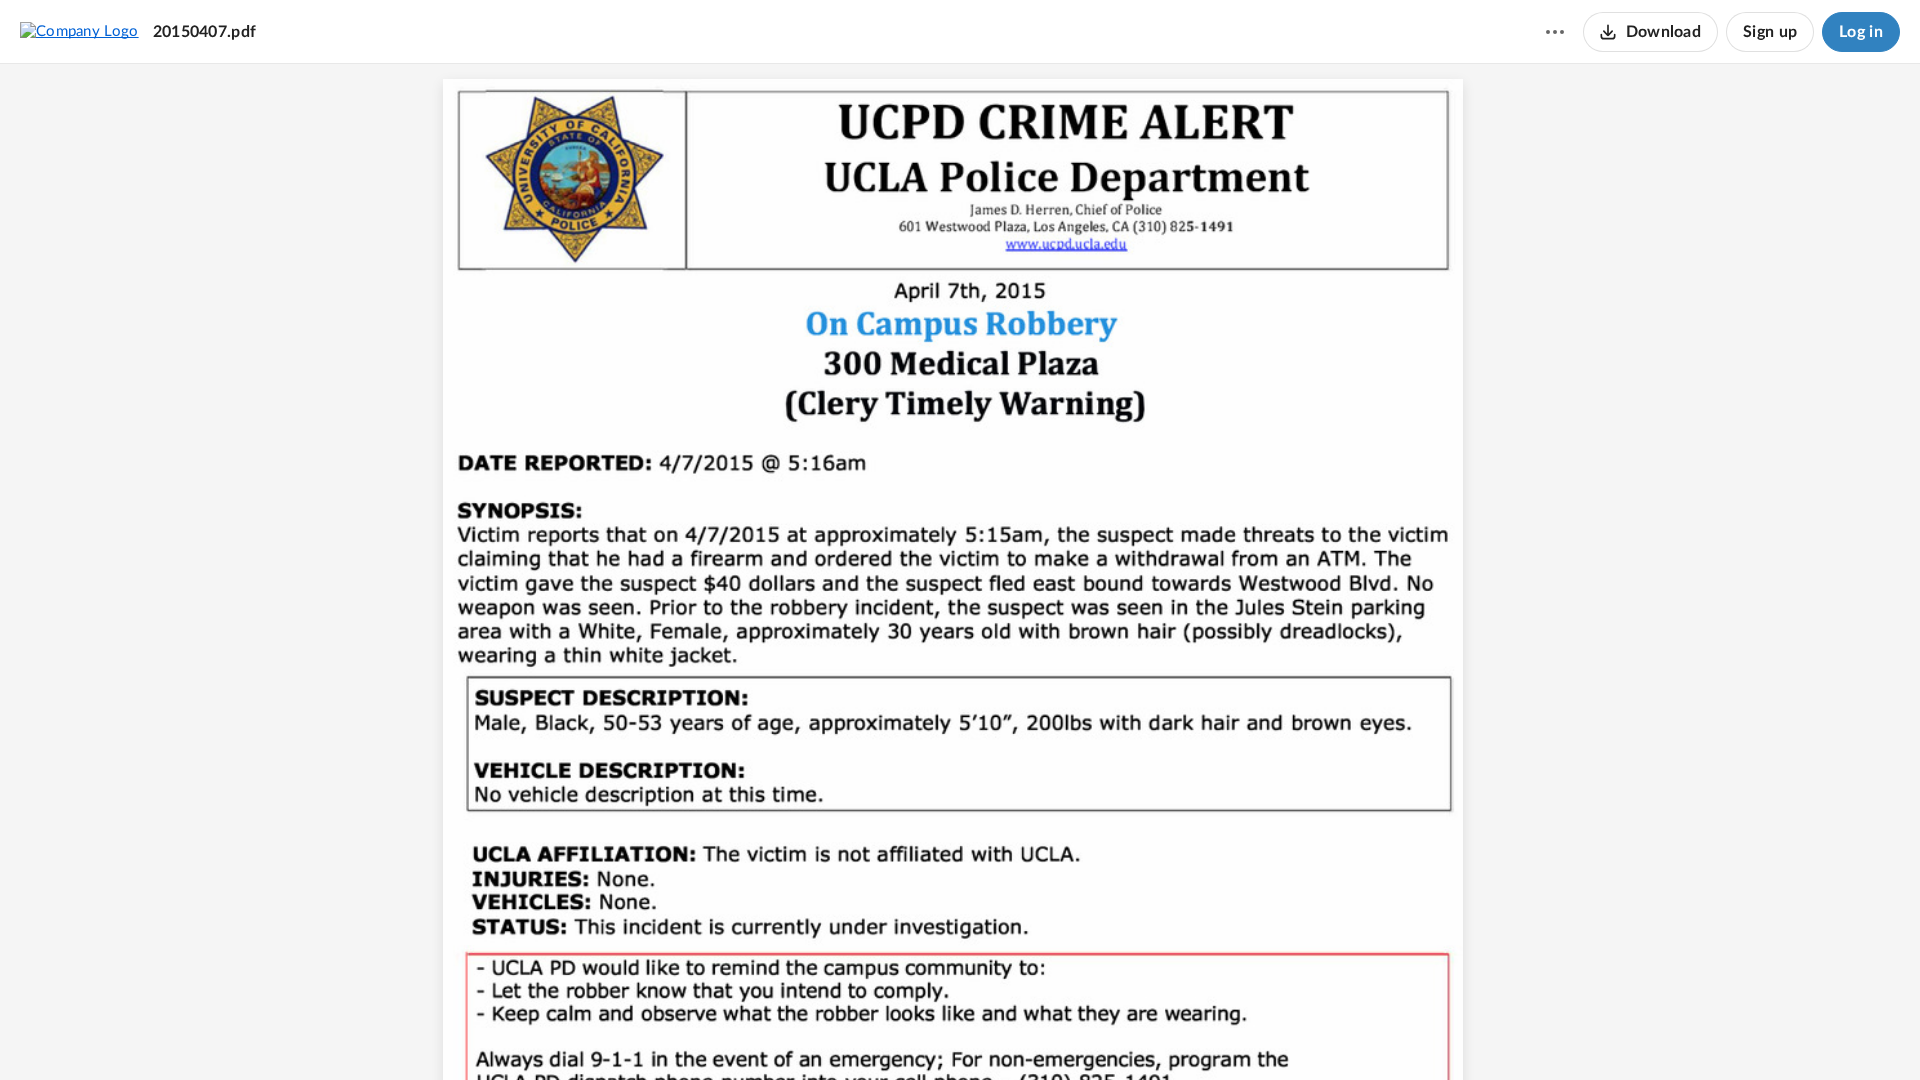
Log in (1861, 32)
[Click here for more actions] (1555, 32)
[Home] (79, 31)
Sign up (1770, 32)
